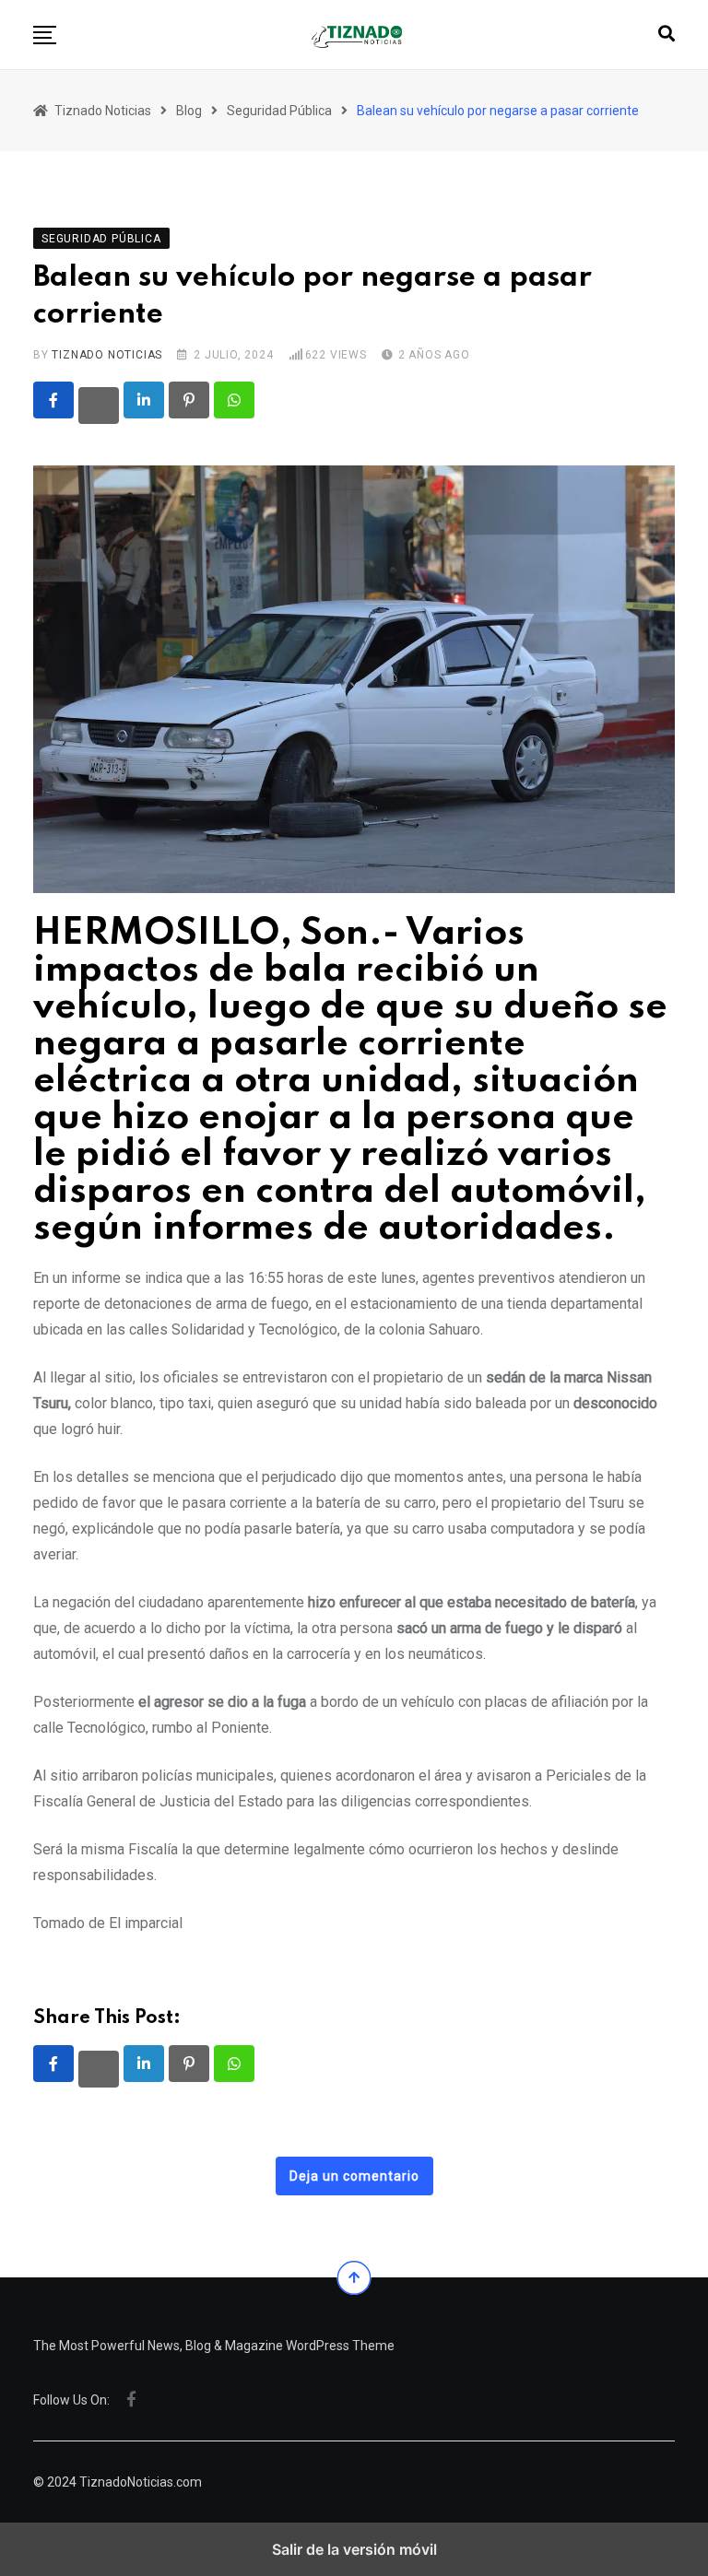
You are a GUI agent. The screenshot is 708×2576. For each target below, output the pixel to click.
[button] (45, 35)
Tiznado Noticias (107, 355)
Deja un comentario (354, 2176)
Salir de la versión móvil (354, 2549)
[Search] (667, 34)
